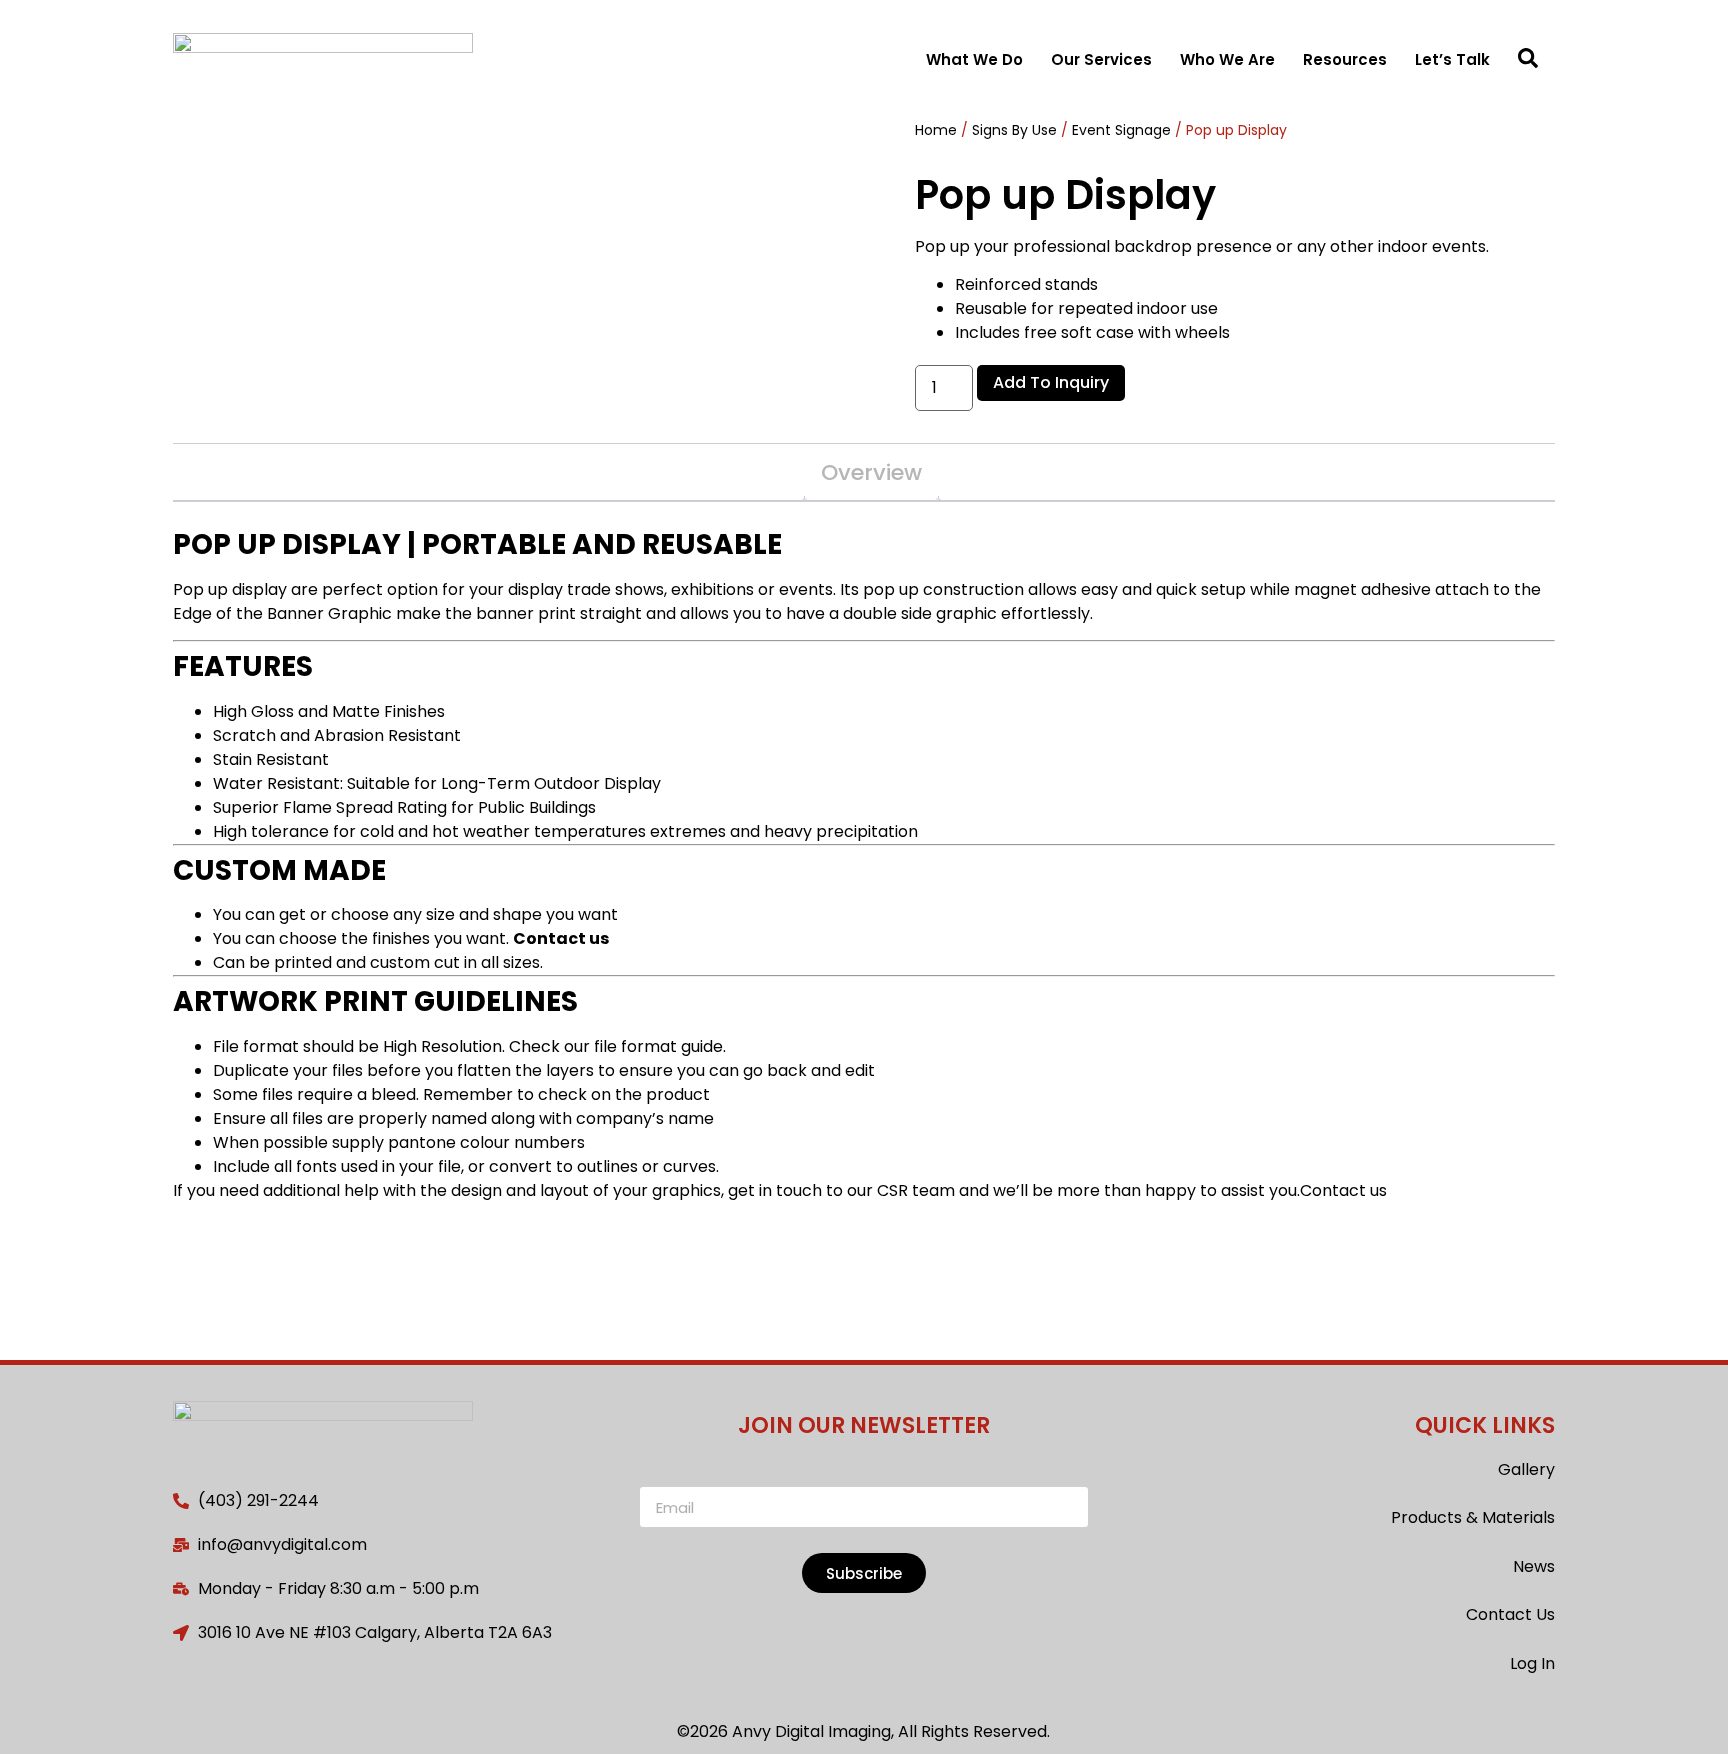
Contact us (561, 938)
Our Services (1101, 60)
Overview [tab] (871, 472)
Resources (1345, 60)
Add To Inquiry (1051, 382)
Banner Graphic (327, 613)
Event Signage (1121, 130)
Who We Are (1227, 60)
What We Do (974, 60)
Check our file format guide (616, 1046)
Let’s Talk (1452, 60)
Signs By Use (1014, 130)
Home (936, 130)
